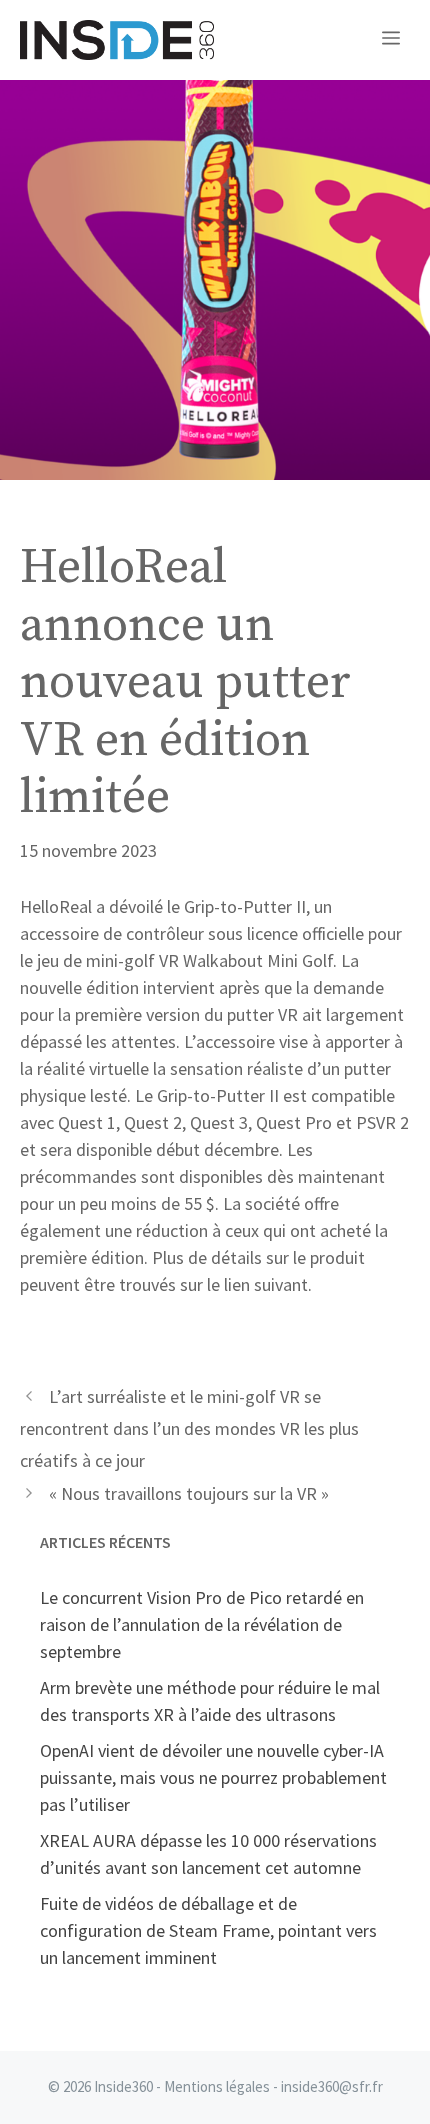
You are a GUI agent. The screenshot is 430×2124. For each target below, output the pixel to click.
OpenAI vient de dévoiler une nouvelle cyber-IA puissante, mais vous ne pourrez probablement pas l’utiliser (213, 1777)
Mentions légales (217, 2086)
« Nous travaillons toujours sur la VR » (189, 1493)
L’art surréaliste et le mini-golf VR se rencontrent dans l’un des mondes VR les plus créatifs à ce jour (189, 1429)
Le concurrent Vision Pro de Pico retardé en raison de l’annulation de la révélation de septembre (202, 1624)
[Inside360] (117, 40)
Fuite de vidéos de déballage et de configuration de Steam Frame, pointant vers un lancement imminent (208, 1930)
